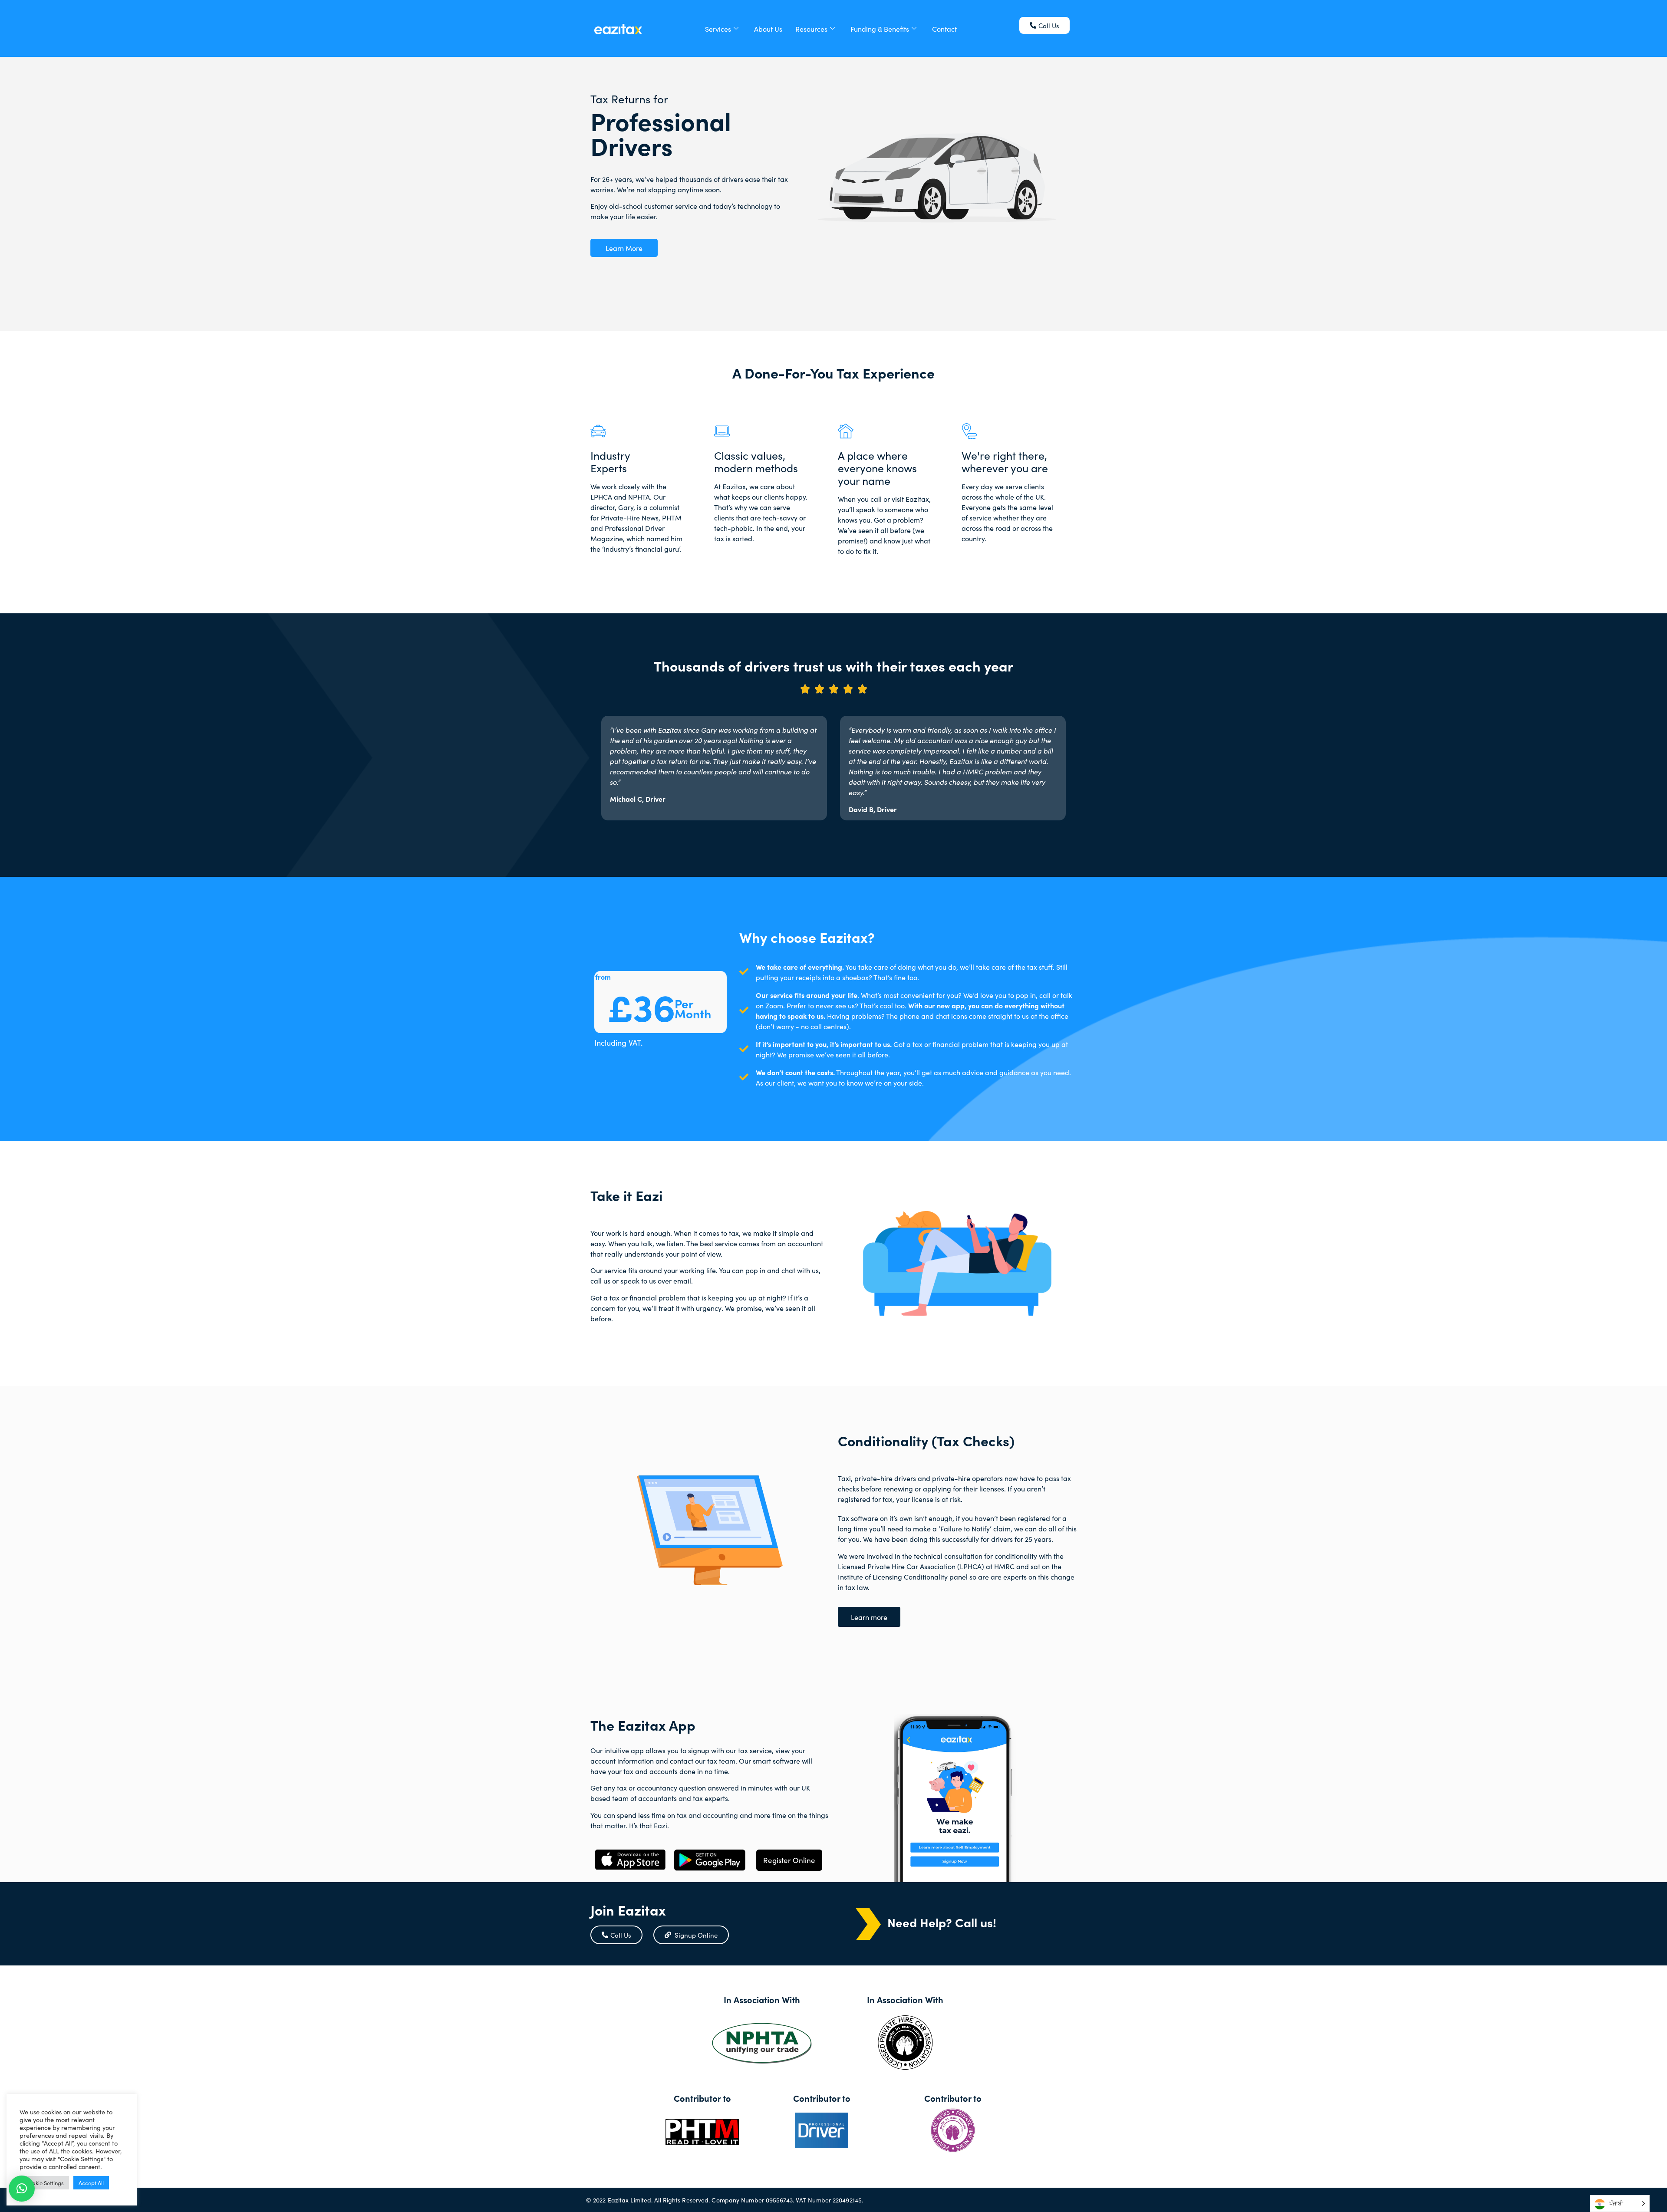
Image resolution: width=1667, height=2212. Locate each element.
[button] (22, 2189)
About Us (768, 29)
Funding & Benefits (880, 29)
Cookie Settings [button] (44, 2183)
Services (718, 29)
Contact (944, 29)
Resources (811, 29)
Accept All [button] (91, 2183)
